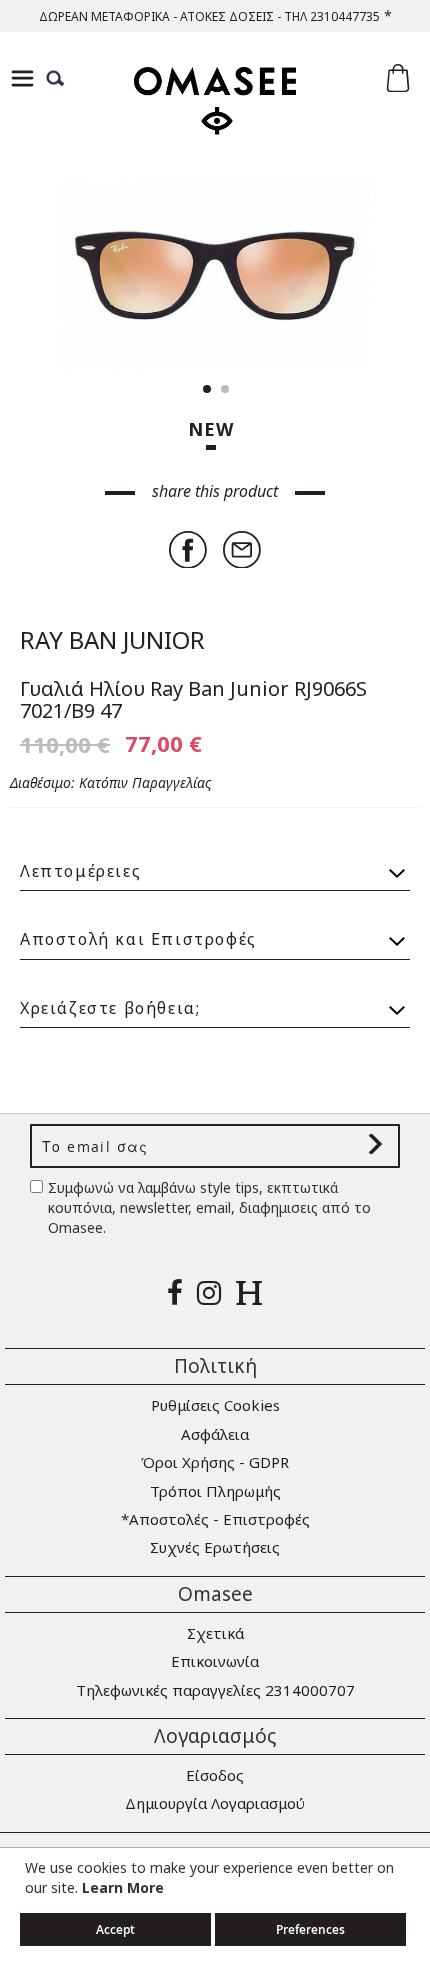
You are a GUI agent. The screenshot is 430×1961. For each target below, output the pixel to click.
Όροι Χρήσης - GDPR (215, 1462)
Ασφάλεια (215, 1434)
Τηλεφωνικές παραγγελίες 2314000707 (215, 1690)
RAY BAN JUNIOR (112, 639)
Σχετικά (215, 1633)
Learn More (123, 1887)
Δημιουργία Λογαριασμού (215, 1803)
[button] (370, 275)
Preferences (310, 1929)
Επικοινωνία (215, 1661)
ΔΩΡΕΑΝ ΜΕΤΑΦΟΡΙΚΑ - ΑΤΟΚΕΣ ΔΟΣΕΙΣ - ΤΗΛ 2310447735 (209, 16)
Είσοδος (215, 1775)
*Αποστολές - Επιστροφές (215, 1519)
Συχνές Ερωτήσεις (215, 1547)
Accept (115, 1929)
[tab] (215, 862)
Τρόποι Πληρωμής (215, 1491)
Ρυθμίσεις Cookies (215, 1405)
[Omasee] (215, 118)
